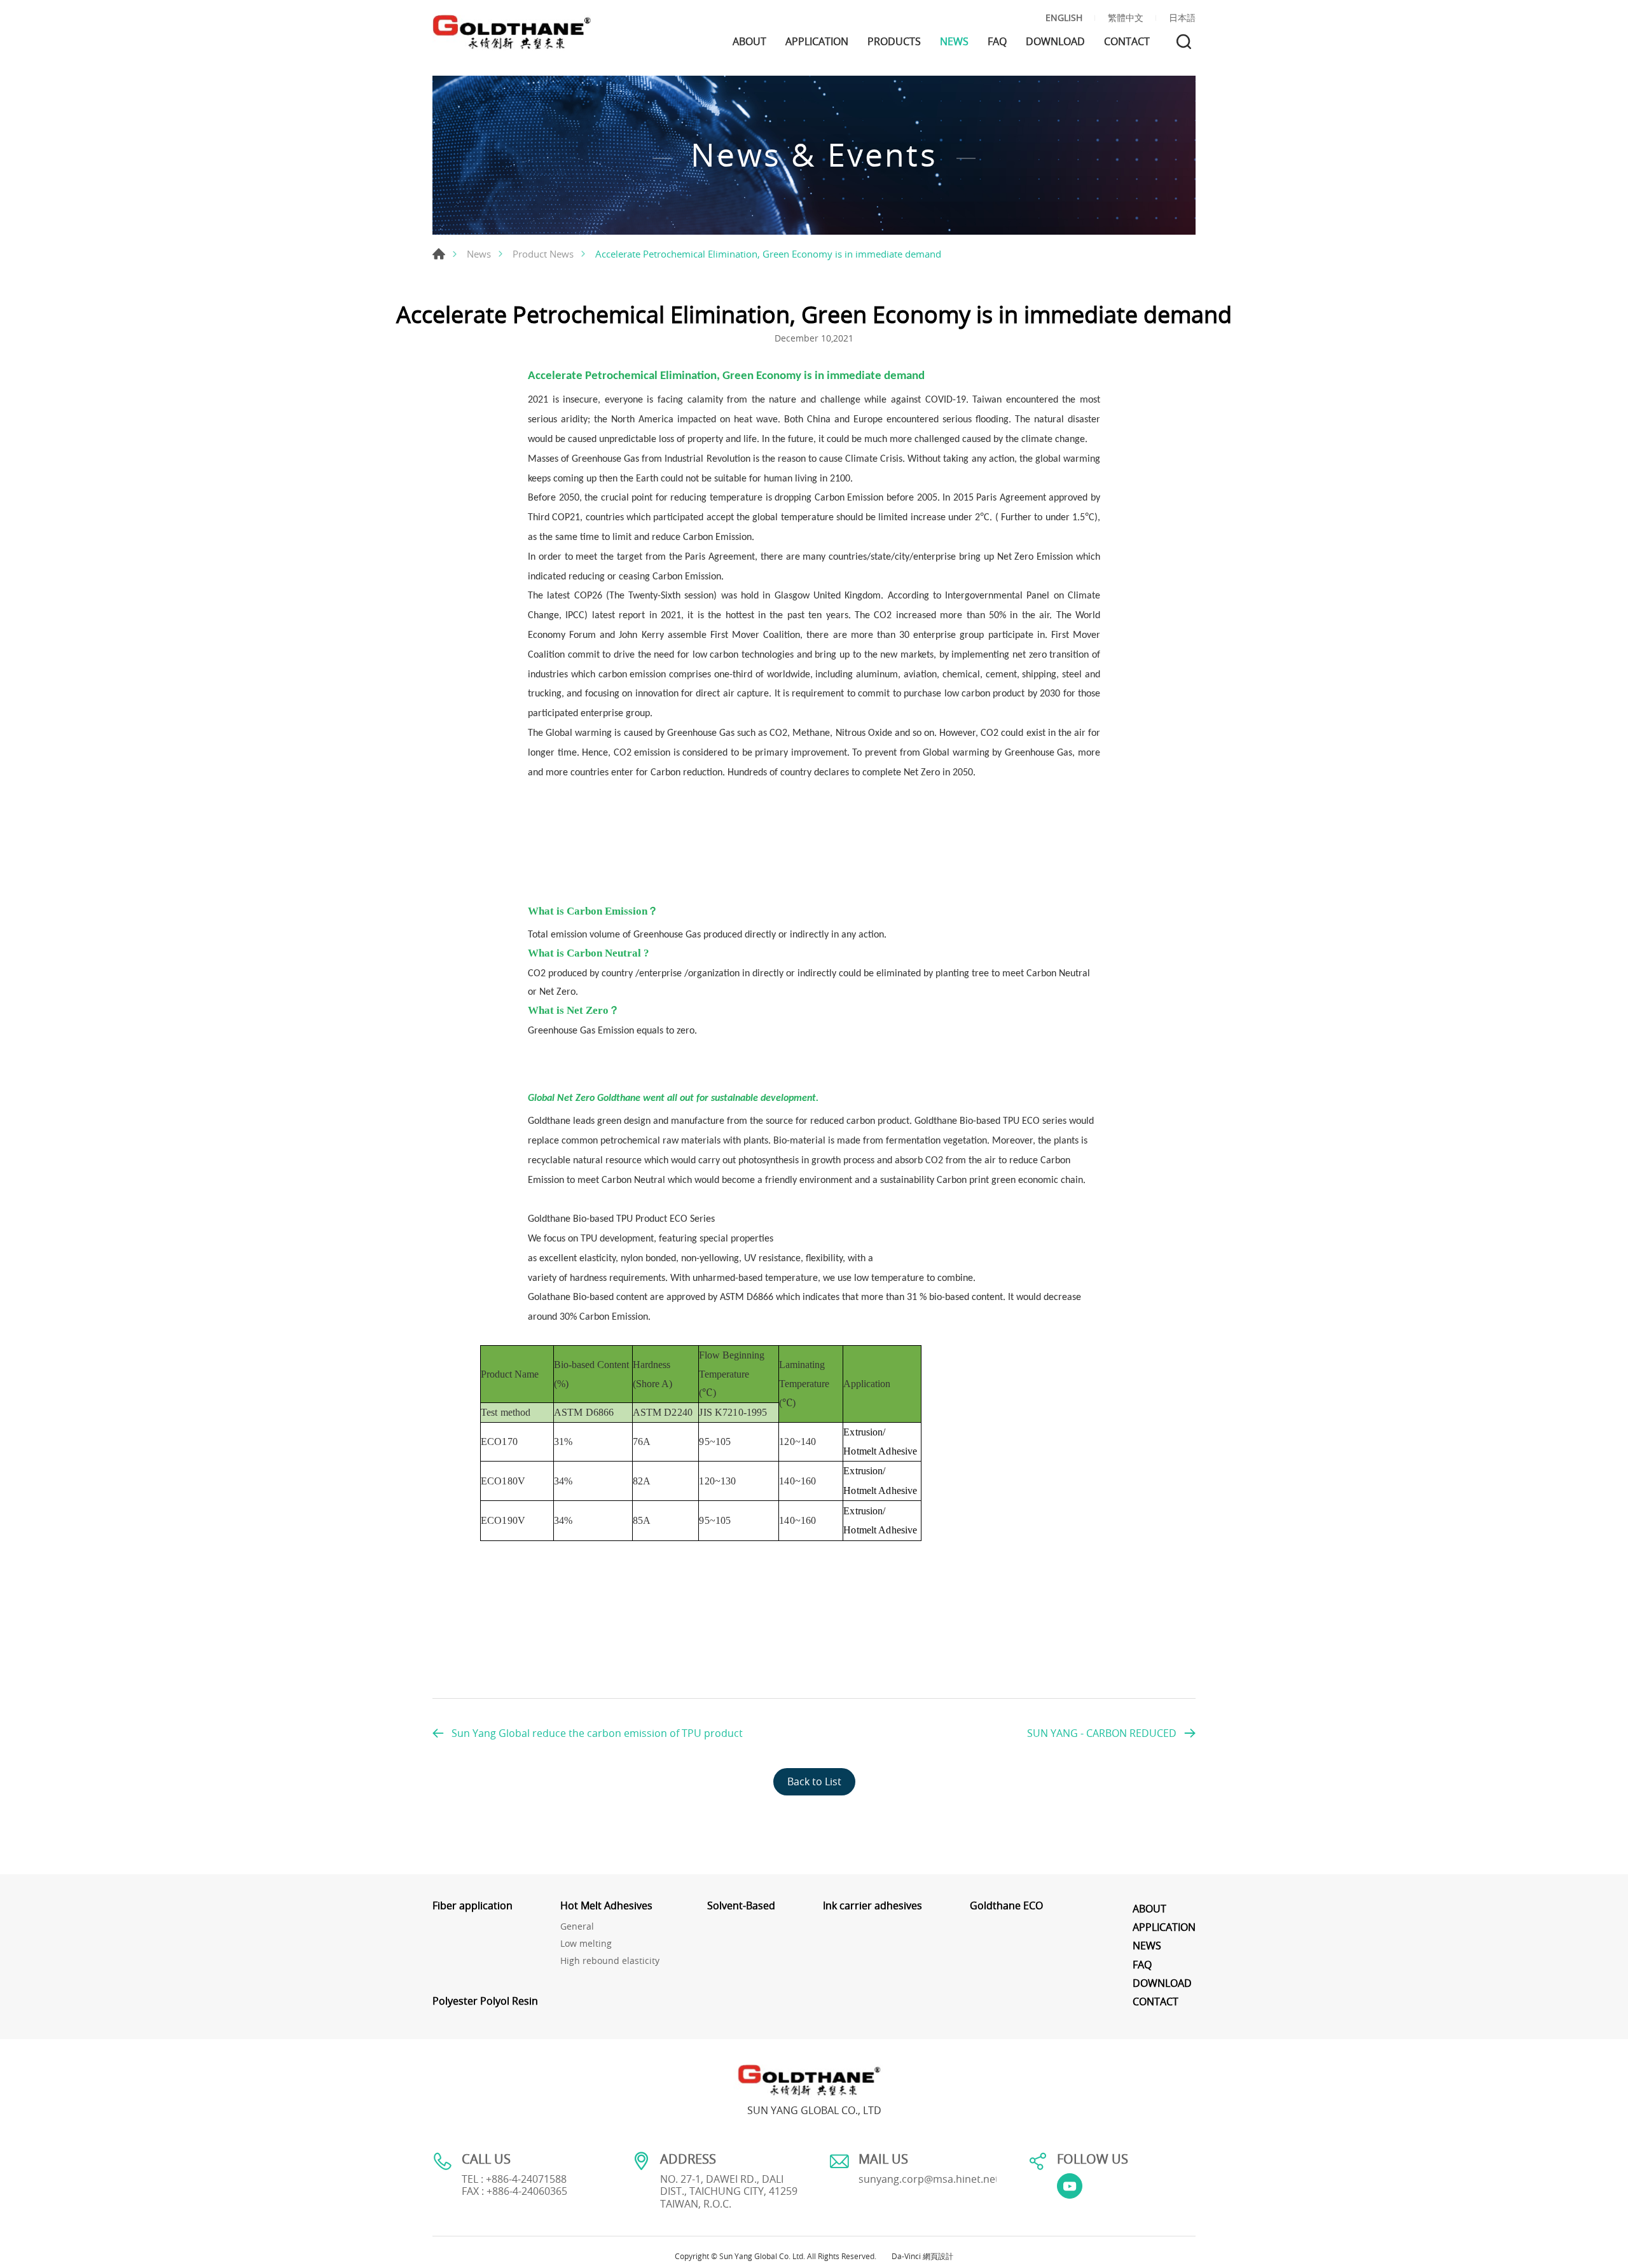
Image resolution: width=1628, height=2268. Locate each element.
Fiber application (473, 1906)
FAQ (997, 42)
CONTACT (1127, 42)
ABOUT (749, 42)
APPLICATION (817, 42)
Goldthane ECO (1006, 1906)
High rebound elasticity (610, 1961)
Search (1184, 42)
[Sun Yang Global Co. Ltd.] (512, 32)
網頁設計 (938, 2256)
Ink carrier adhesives (873, 1906)
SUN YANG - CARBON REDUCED (1102, 1733)
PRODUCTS (894, 42)
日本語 (1182, 18)
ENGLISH (1064, 18)
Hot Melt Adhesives (606, 1906)
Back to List (814, 1781)
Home (439, 254)
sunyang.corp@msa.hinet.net (929, 2179)
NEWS (954, 42)
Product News (543, 254)
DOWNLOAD (1055, 42)
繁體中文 (1126, 18)
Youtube (1070, 2186)
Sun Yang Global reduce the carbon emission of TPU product (597, 1733)
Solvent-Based (741, 1906)
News (479, 254)
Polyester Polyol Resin (485, 2001)
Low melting (586, 1944)
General (577, 1927)
